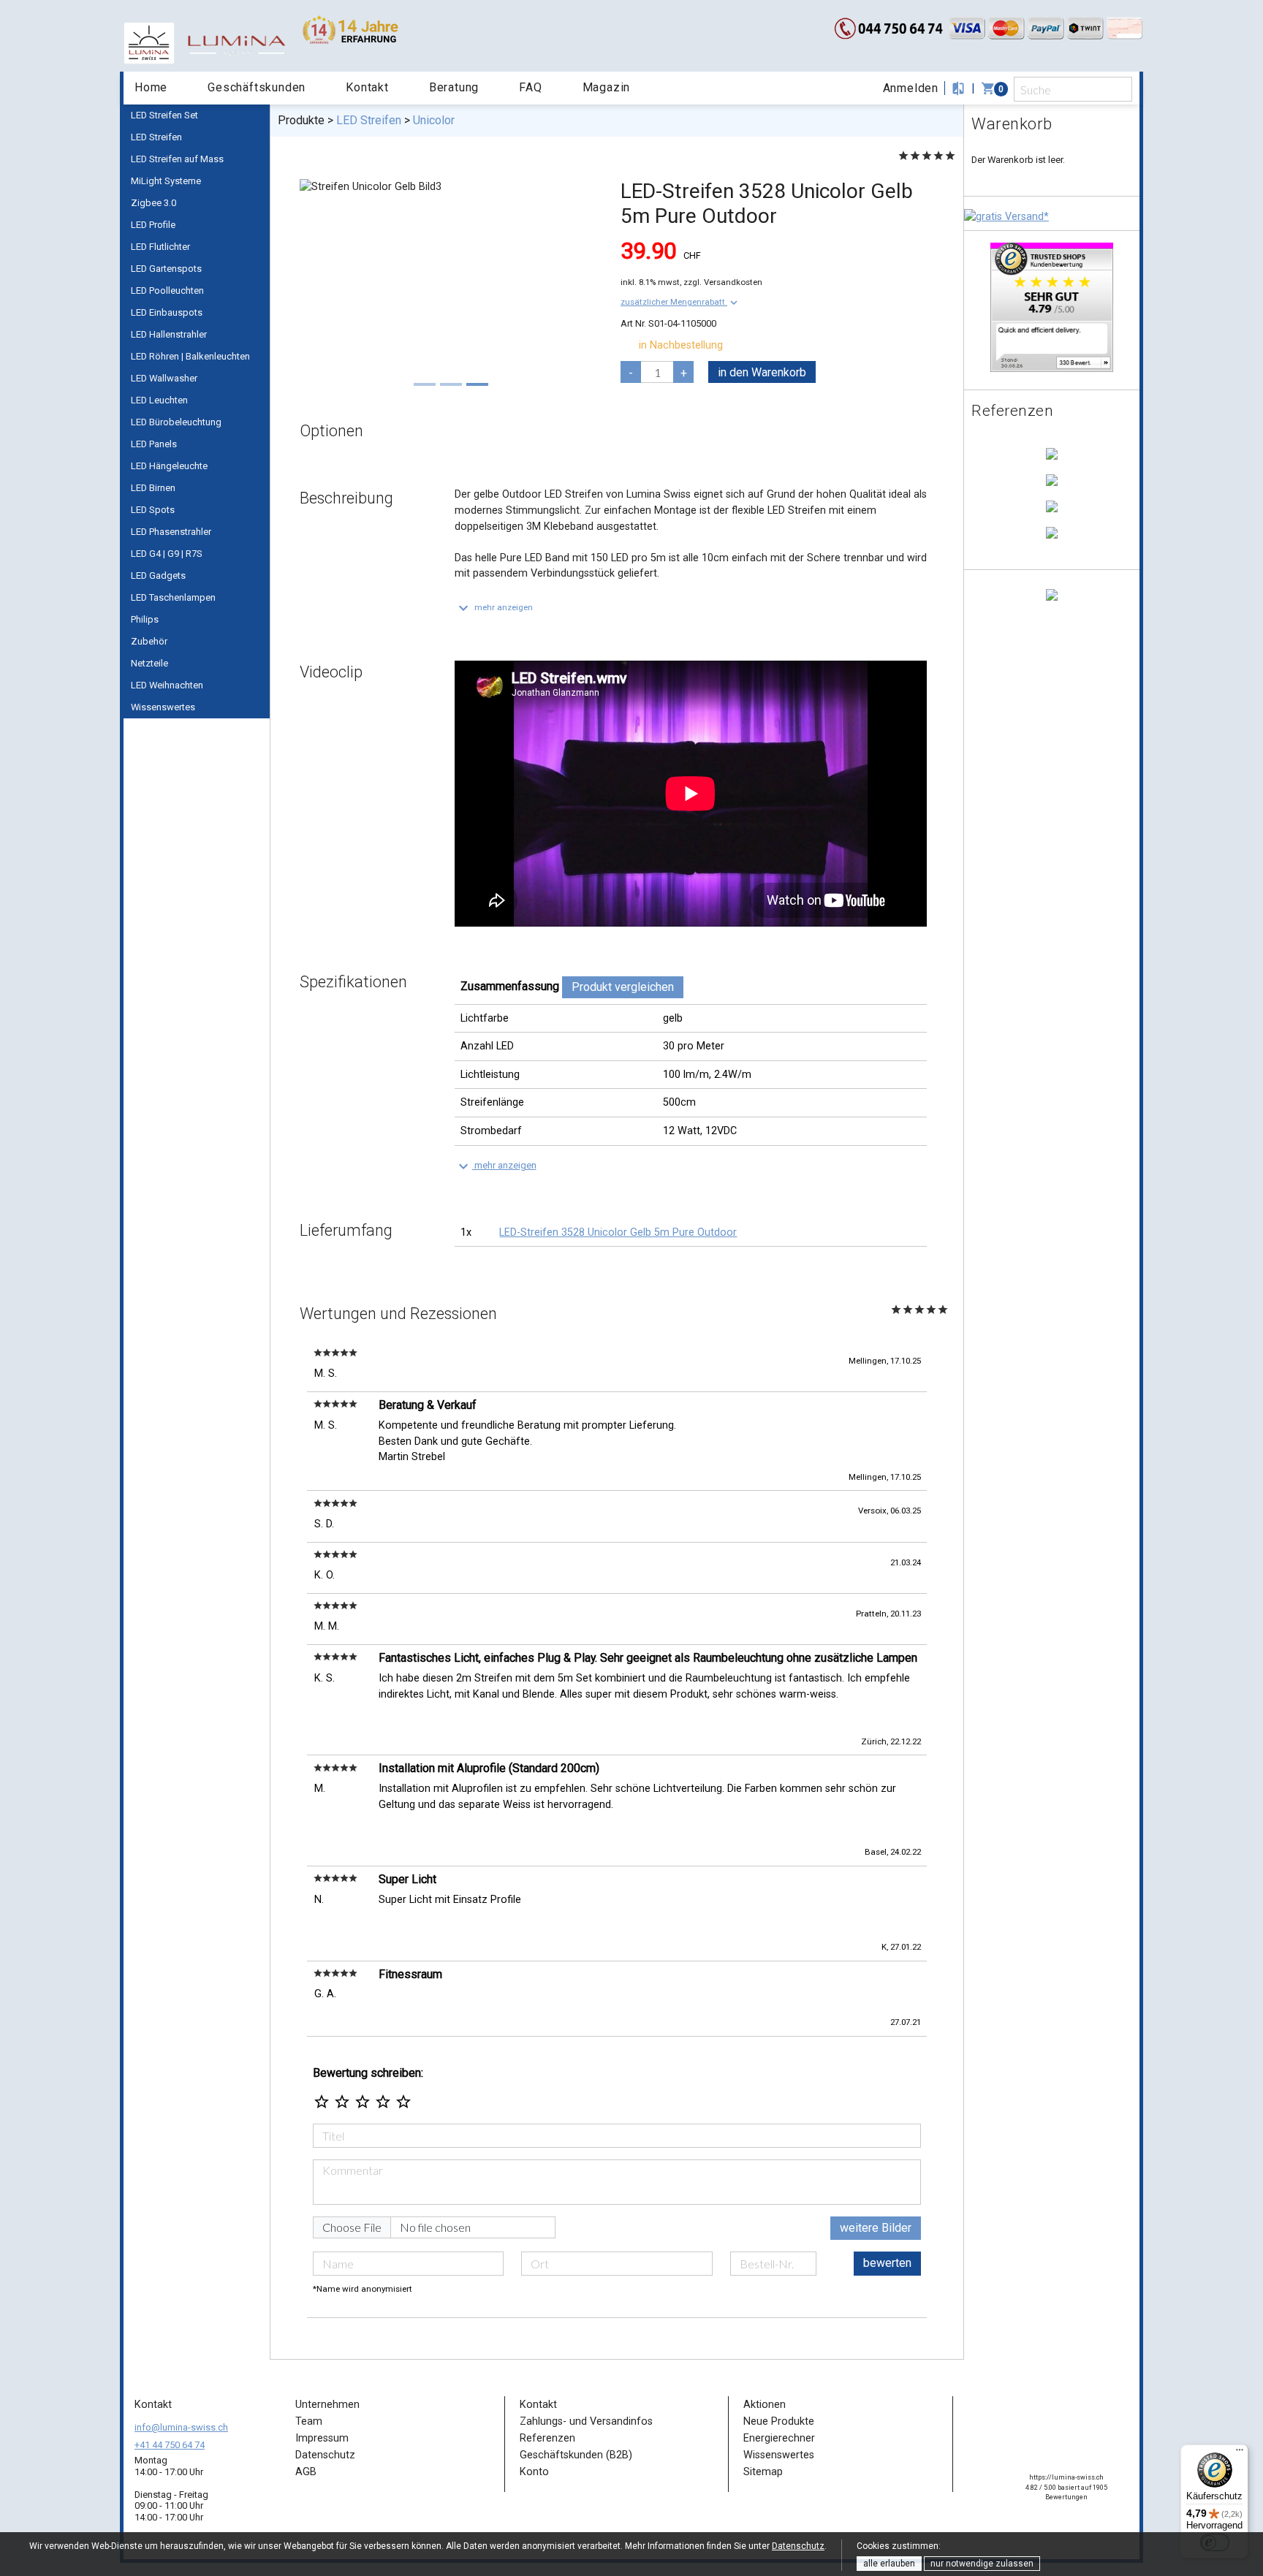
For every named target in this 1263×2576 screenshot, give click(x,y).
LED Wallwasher (164, 378)
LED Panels (154, 444)
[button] (680, 302)
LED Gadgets (158, 575)
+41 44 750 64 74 (170, 2445)
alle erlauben (889, 2564)
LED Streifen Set (164, 115)
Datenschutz (798, 2546)
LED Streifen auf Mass (177, 159)
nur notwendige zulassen (982, 2564)
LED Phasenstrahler (171, 532)
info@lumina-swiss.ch (181, 2427)
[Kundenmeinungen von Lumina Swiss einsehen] (1052, 307)
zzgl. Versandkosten (723, 282)
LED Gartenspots (166, 269)
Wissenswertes (163, 707)
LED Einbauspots (167, 312)
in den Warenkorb (762, 372)
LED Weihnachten (167, 685)
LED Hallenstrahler (169, 334)
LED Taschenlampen (173, 597)
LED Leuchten (159, 400)
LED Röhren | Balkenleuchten (190, 356)
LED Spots (153, 510)
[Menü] (1240, 2453)
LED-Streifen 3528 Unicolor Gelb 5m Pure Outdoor (618, 1232)
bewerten (887, 2263)
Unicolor (434, 120)
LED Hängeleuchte (169, 466)
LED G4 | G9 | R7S (167, 554)
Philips (145, 619)
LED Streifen (156, 137)
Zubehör (149, 641)
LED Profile (153, 225)
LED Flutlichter (160, 247)
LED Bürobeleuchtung (176, 422)
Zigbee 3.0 (153, 203)
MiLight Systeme (166, 181)
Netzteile (149, 663)
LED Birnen (153, 488)
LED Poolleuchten (167, 290)
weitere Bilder (876, 2228)
